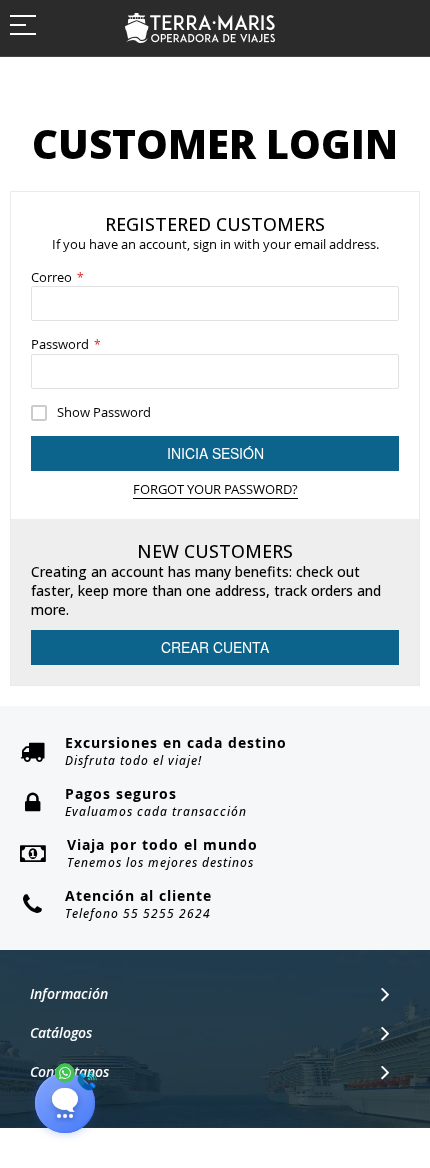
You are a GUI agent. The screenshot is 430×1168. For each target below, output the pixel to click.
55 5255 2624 (167, 913)
